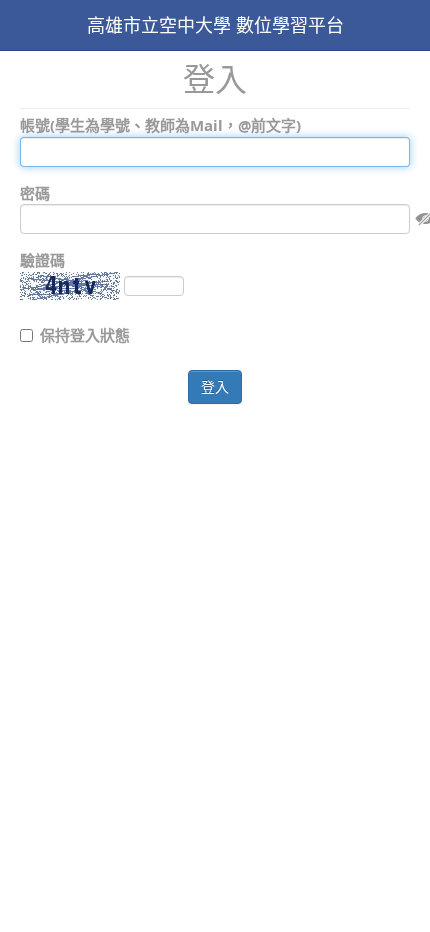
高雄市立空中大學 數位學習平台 (215, 25)
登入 (215, 386)
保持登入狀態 (85, 335)
